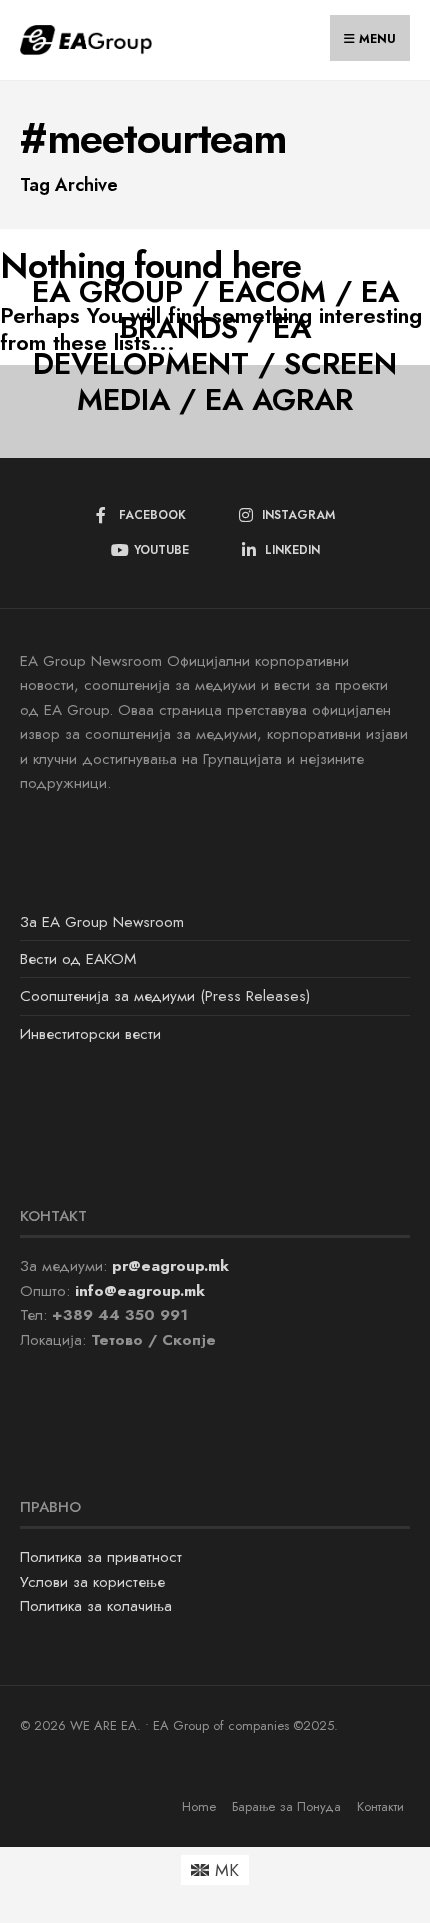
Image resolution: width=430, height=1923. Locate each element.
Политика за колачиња (96, 1606)
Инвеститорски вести (90, 1034)
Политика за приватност (101, 1557)
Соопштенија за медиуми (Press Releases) (165, 996)
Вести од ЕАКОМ (78, 959)
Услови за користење (92, 1582)
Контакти (380, 1806)
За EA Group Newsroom (102, 922)
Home (199, 1806)
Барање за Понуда (286, 1806)
